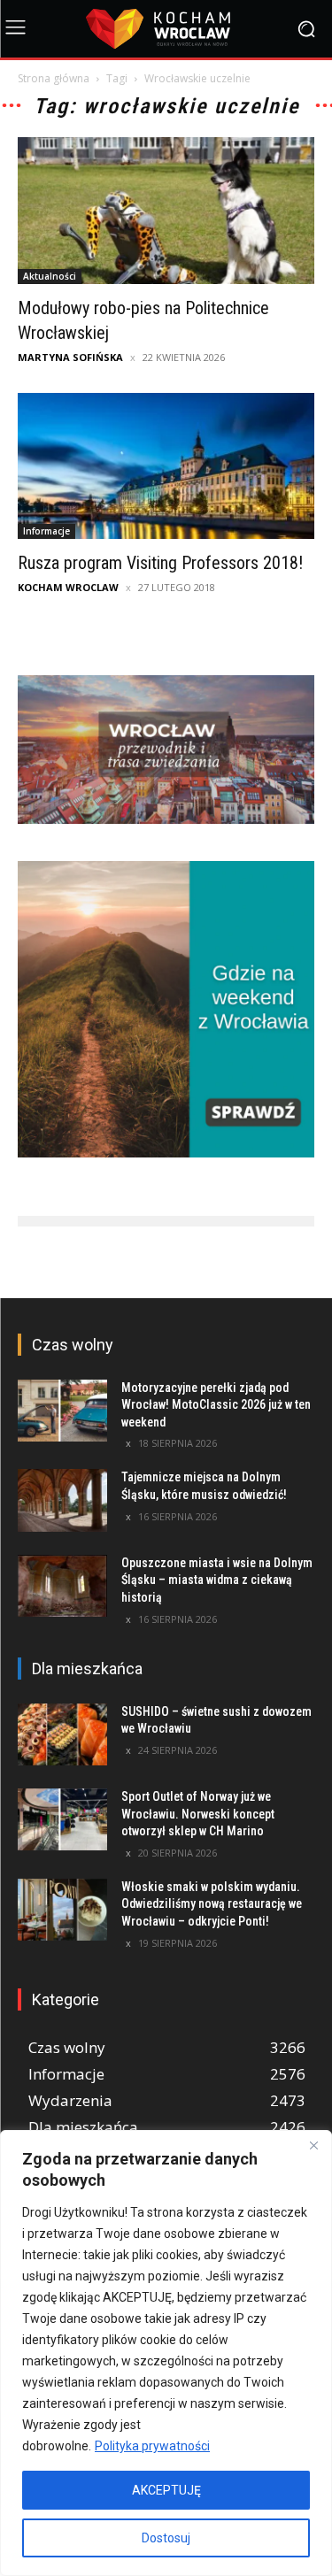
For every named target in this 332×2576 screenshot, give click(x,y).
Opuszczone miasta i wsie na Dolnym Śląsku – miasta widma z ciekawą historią (217, 1580)
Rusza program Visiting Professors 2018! (160, 563)
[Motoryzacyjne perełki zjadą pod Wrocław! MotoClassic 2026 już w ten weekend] (62, 1411)
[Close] (313, 2145)
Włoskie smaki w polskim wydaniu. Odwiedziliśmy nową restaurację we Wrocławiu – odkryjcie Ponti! (212, 1904)
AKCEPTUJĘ (166, 2490)
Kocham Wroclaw (68, 587)
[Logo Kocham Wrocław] (166, 29)
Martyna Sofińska (70, 357)
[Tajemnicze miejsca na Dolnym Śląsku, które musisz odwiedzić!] (62, 1500)
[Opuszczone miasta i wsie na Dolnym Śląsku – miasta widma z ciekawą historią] (62, 1586)
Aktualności (50, 276)
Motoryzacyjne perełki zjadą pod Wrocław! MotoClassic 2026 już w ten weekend (216, 1405)
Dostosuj (166, 2538)
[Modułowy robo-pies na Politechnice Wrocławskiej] (166, 210)
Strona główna (54, 78)
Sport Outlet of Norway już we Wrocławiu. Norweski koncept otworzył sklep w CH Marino (198, 1814)
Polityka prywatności (152, 2446)
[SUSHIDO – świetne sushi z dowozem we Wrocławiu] (62, 1734)
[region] (166, 2353)
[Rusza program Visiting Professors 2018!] (166, 466)
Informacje (46, 531)
